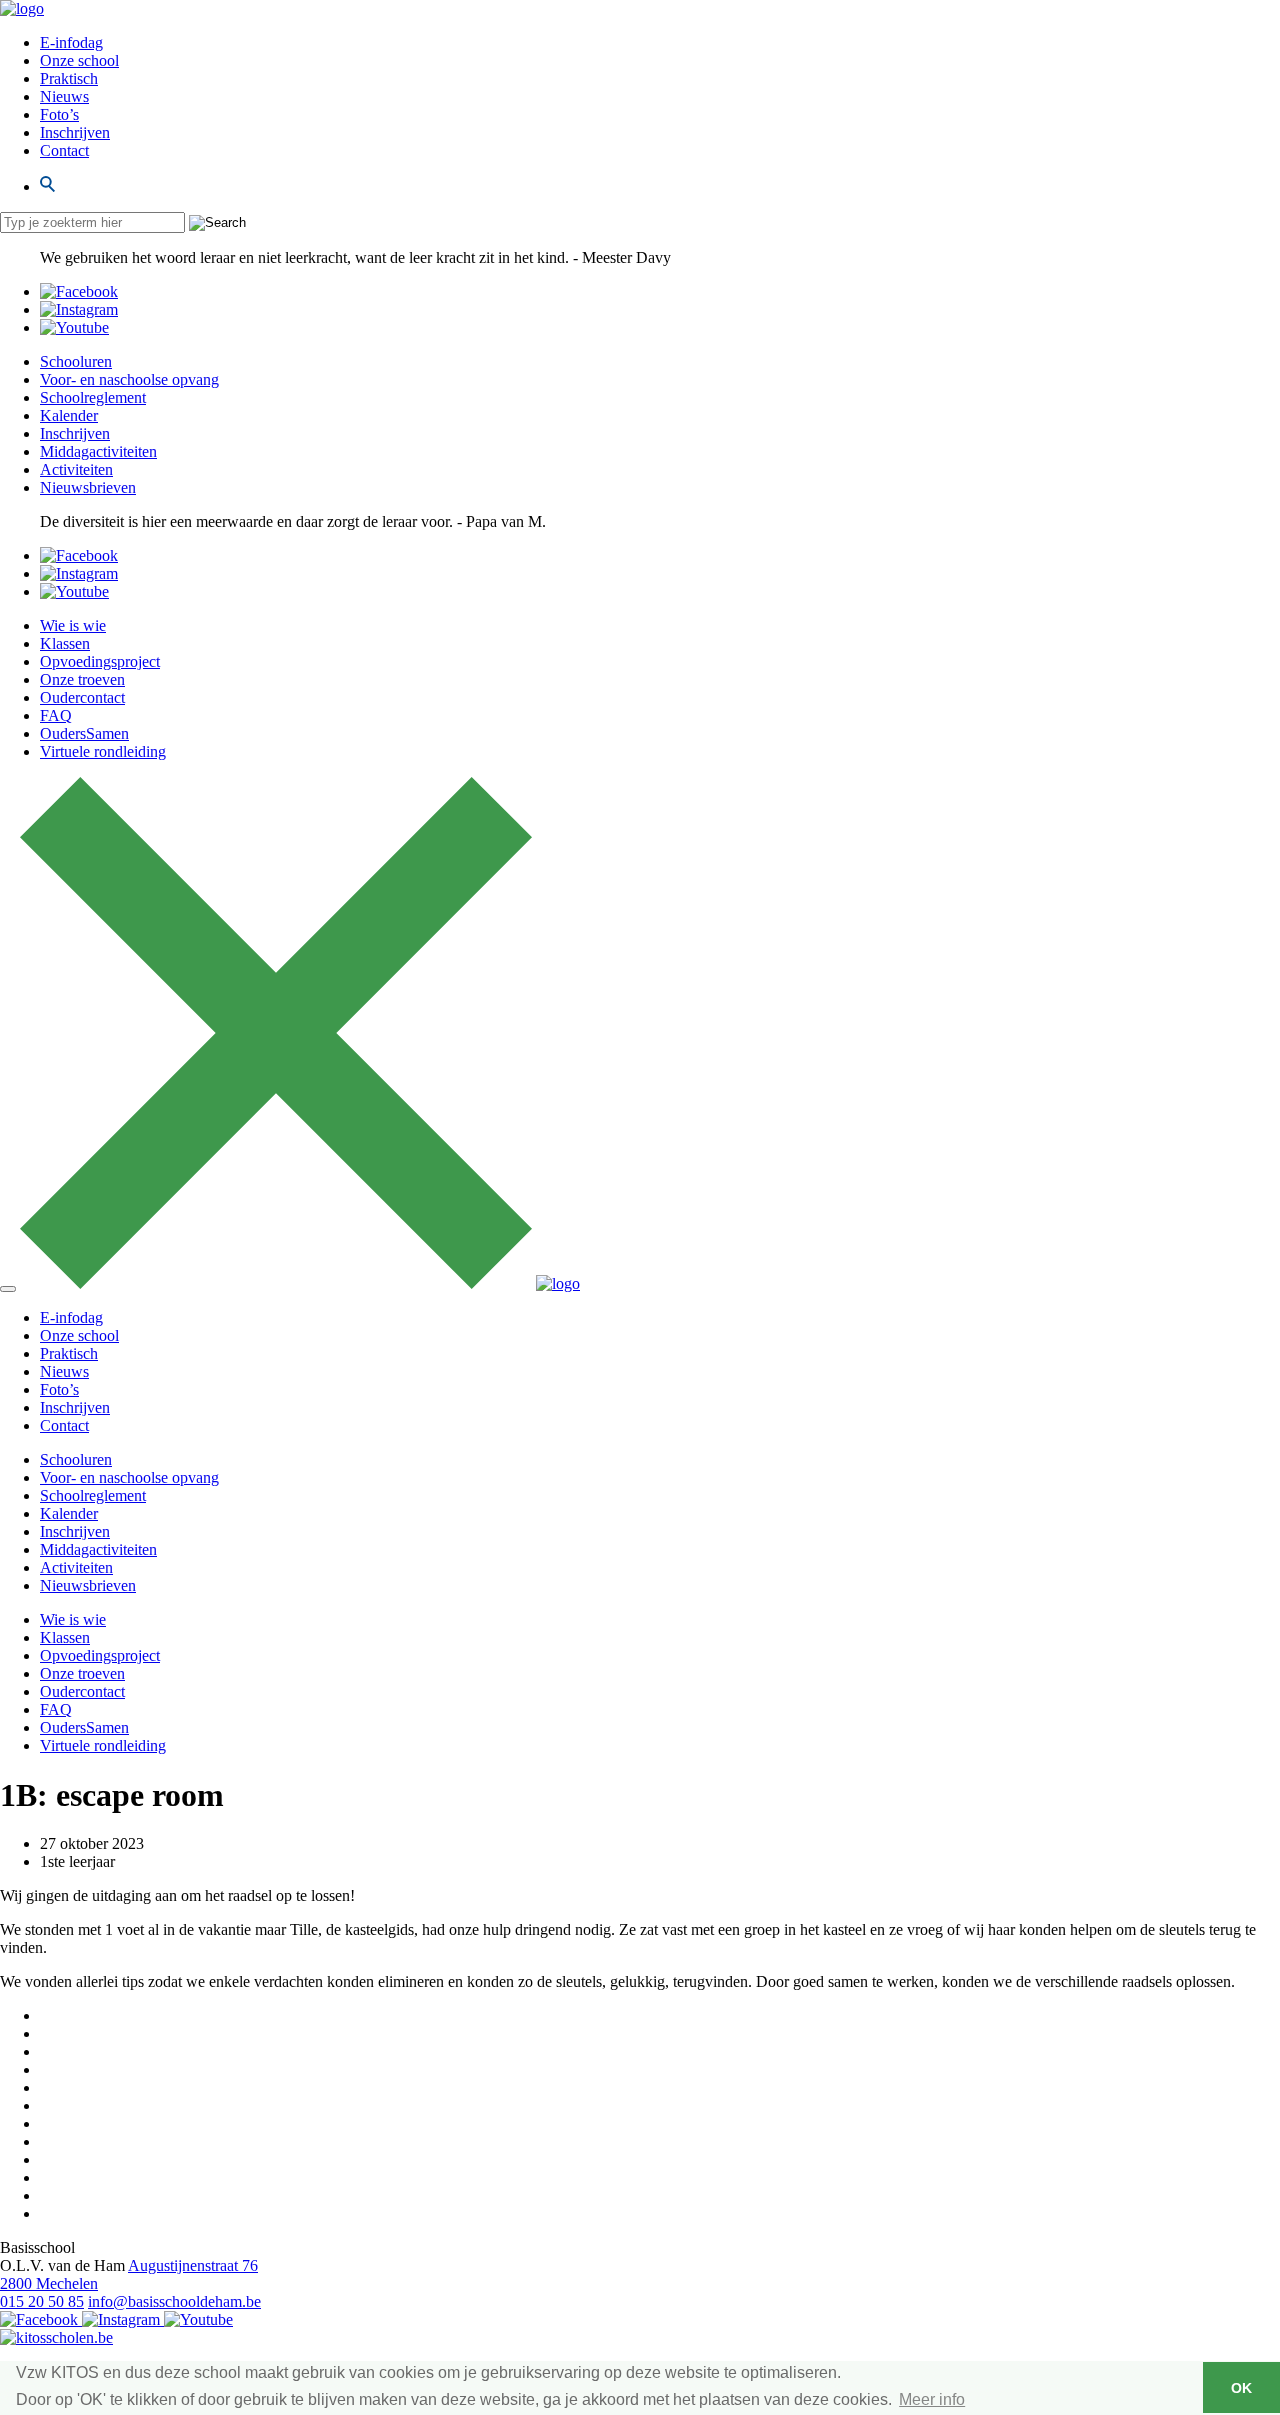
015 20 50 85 (42, 2301)
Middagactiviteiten (98, 451)
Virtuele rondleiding (103, 751)
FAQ (56, 715)
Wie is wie (73, 625)
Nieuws (64, 96)
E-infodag (71, 42)
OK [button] (1241, 2388)
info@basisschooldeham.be (174, 2301)
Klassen (65, 643)
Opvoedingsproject (100, 661)
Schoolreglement (93, 397)
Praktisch (69, 78)
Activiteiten (76, 469)
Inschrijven (75, 132)
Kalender (69, 415)
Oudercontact (82, 697)
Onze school (79, 60)
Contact (64, 150)
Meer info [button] (932, 2399)
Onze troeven (82, 679)
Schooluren (76, 361)
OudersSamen (84, 733)
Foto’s (59, 114)
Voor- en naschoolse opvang (129, 379)
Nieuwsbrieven (88, 487)
